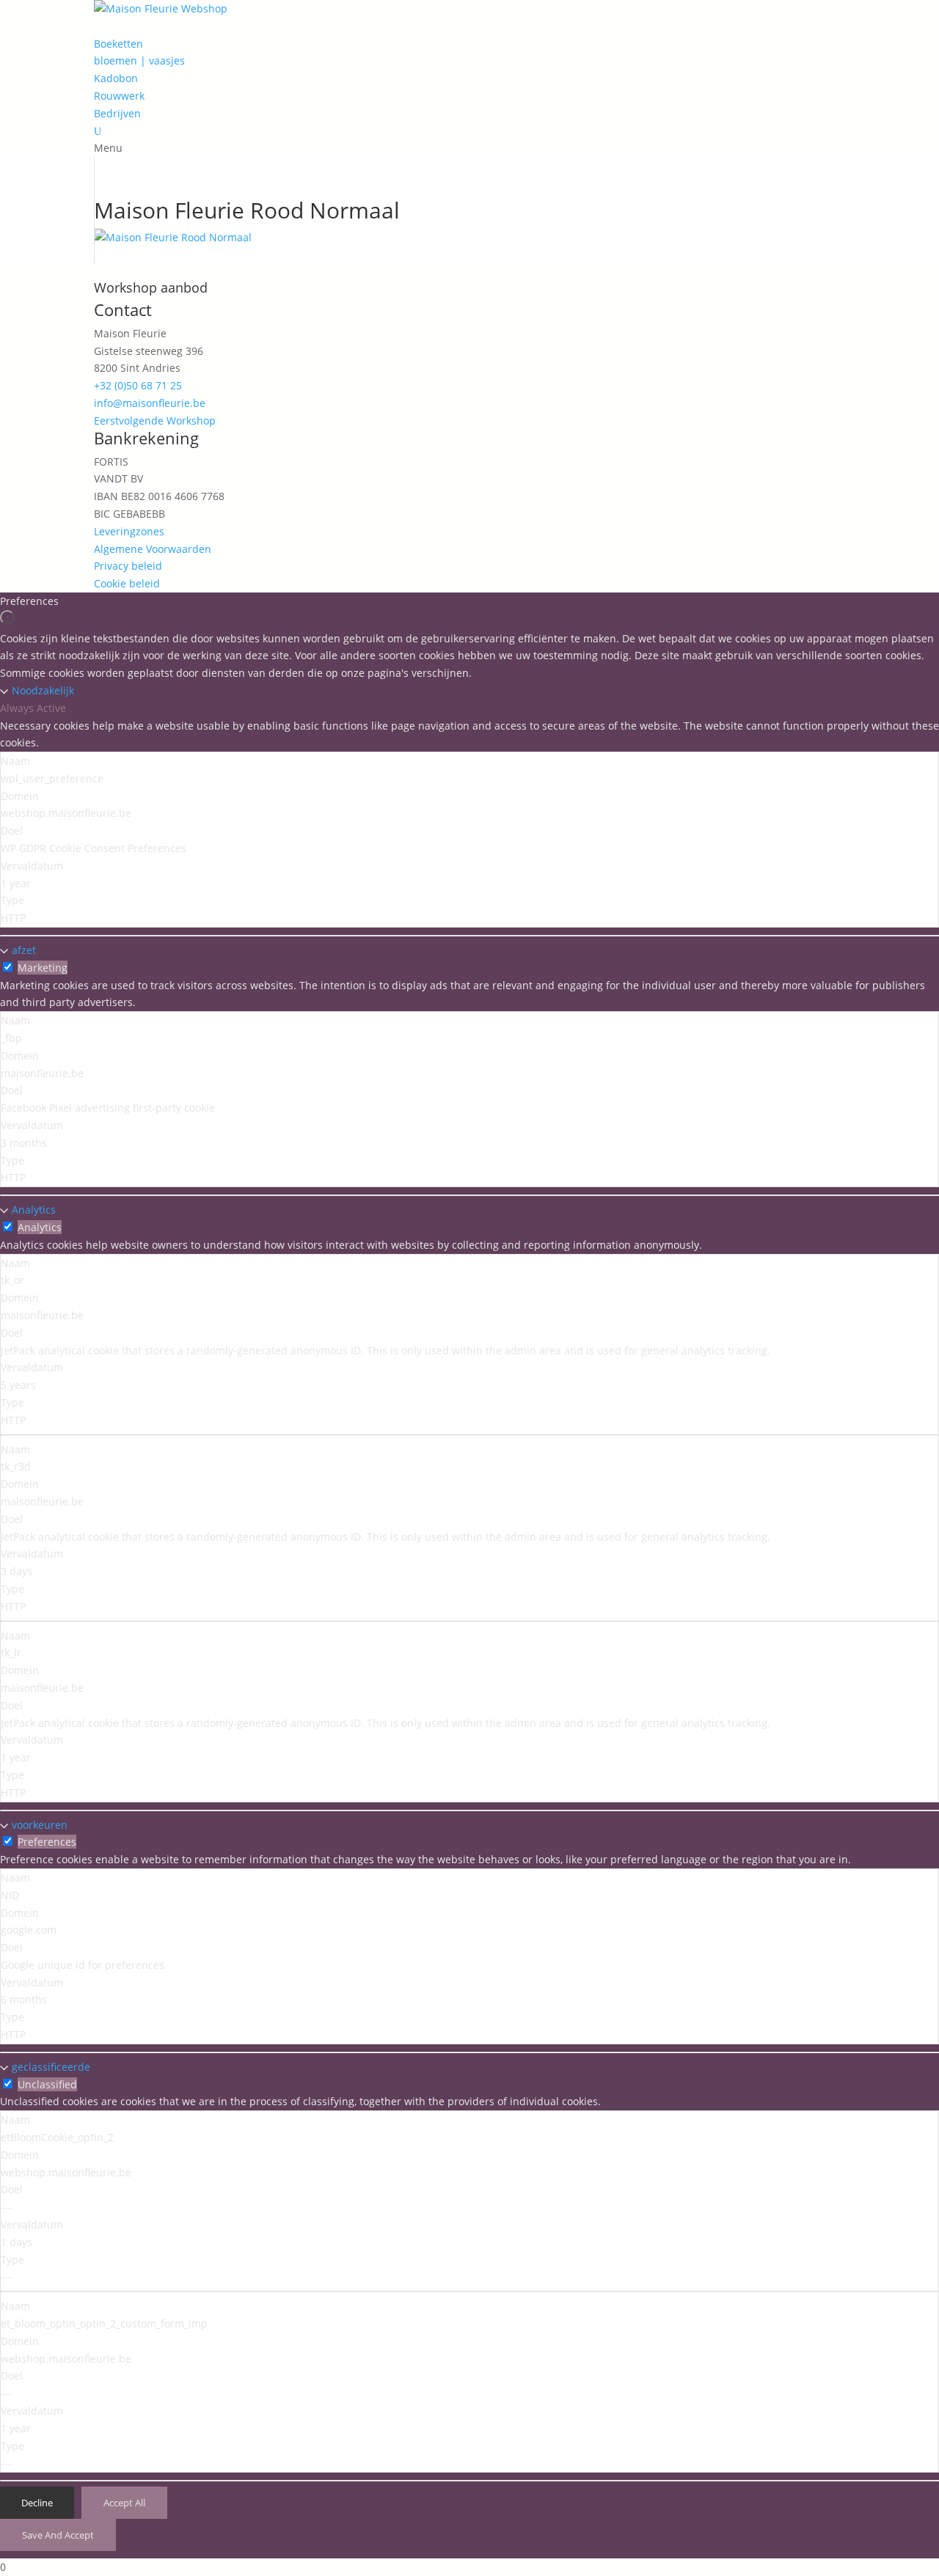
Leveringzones (129, 531)
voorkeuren (40, 1825)
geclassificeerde (51, 2067)
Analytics (34, 1210)
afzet (24, 950)
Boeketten (118, 44)
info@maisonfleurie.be (150, 403)
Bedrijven (117, 113)
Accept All (124, 2503)
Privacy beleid (128, 566)
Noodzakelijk (43, 690)
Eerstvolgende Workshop (155, 421)
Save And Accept (58, 2535)
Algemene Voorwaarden (153, 549)
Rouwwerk (119, 96)
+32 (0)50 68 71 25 (138, 385)
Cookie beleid (127, 583)
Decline (37, 2503)
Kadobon (116, 78)
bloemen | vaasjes (139, 60)
